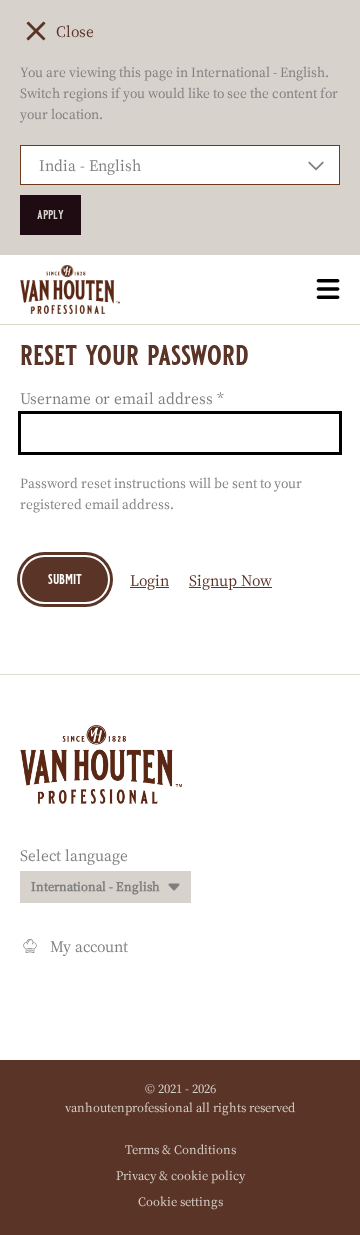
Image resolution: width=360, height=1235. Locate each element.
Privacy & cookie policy (180, 1175)
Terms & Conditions (180, 1149)
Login (149, 580)
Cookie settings (180, 1201)
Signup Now (230, 580)
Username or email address (122, 398)
